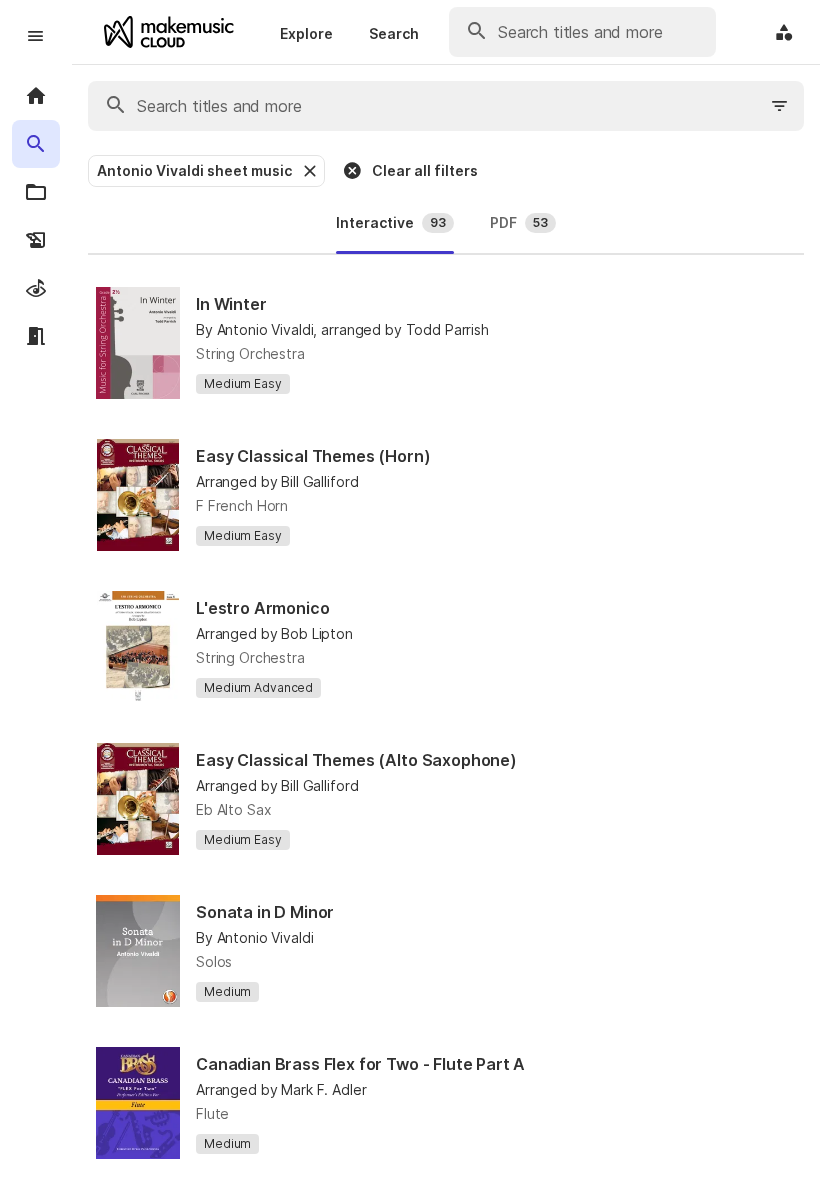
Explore (306, 33)
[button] (308, 171)
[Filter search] (780, 106)
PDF (519, 222)
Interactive (391, 222)
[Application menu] (784, 32)
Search (394, 33)
